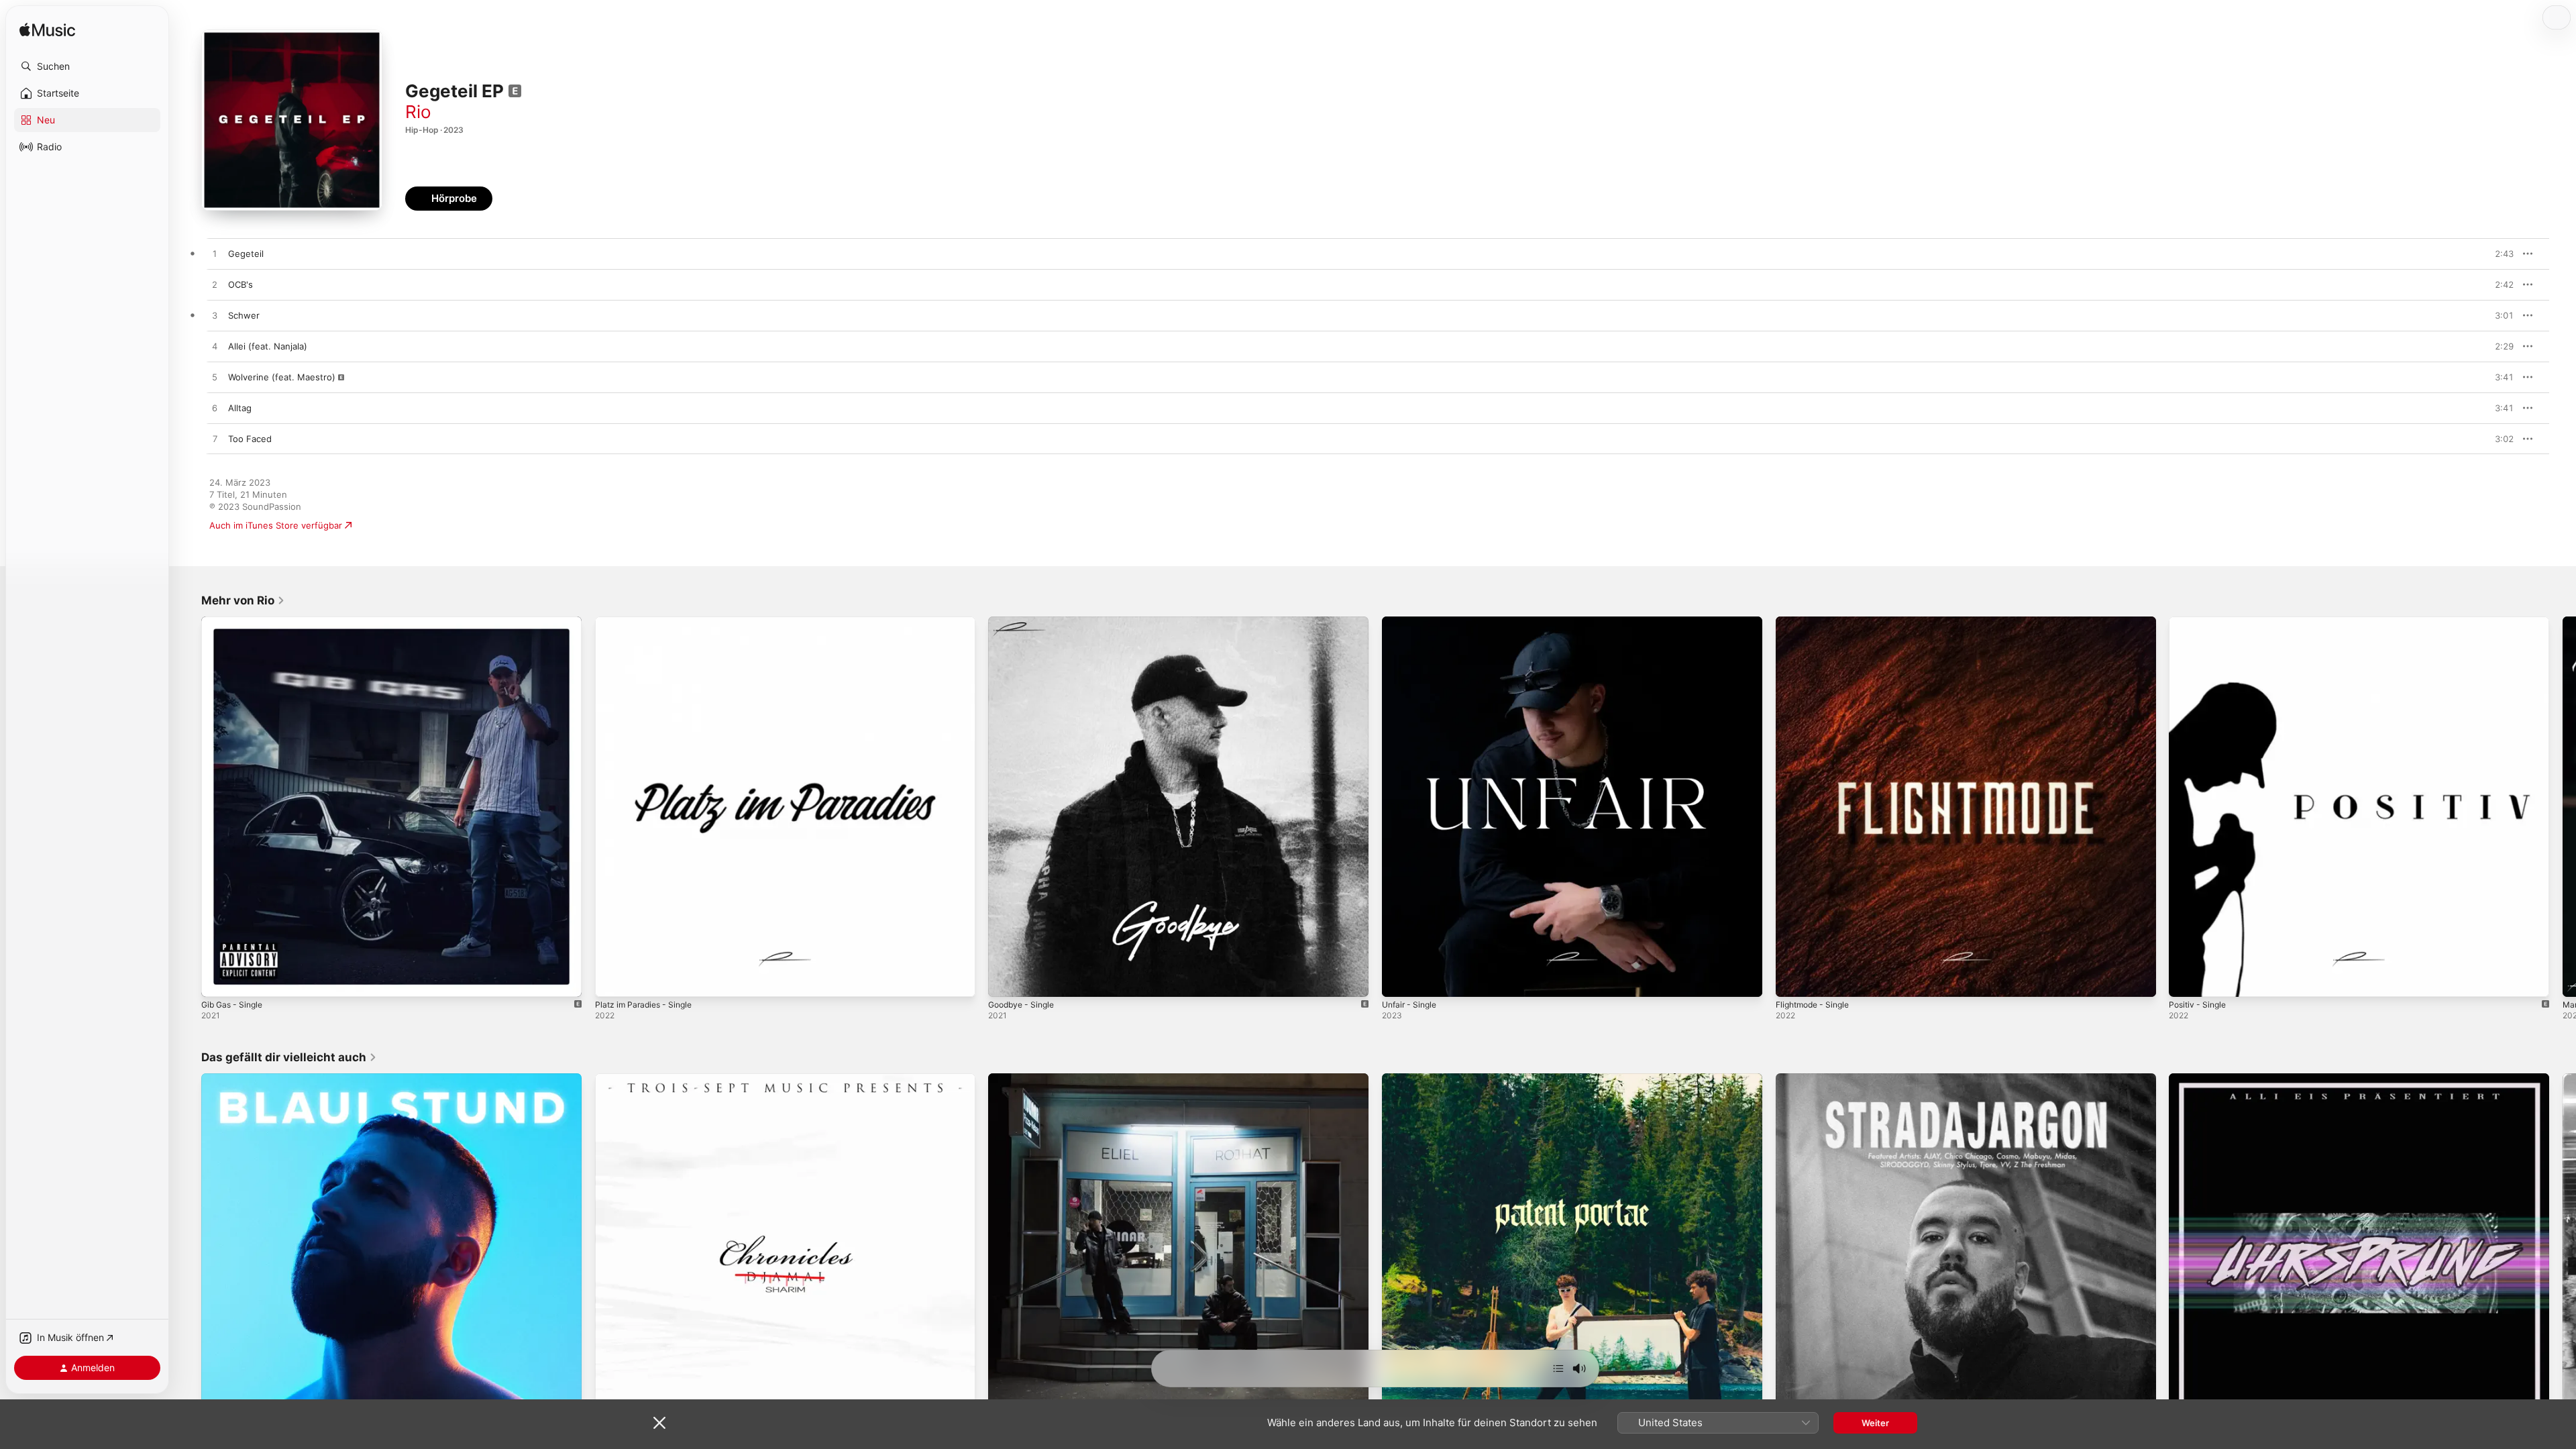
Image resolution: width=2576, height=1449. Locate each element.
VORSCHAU (2495, 254)
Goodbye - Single (1025, 622)
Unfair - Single (1412, 622)
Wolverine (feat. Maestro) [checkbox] (282, 377)
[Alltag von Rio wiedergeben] (215, 409)
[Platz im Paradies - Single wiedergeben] (612, 980)
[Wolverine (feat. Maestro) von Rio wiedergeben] (215, 378)
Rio (418, 112)
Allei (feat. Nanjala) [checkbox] (268, 346)
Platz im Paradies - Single (648, 622)
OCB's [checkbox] (240, 284)
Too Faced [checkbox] (250, 439)
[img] (47, 31)
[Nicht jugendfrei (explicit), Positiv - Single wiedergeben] (2186, 980)
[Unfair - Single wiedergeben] (1399, 980)
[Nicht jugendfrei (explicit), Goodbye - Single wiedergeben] (1005, 980)
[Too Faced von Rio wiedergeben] (215, 439)
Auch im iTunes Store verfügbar (276, 525)
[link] (243, 600)
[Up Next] (1558, 1368)
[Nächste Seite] (2563, 806)
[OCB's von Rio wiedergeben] (215, 285)
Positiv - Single (2200, 622)
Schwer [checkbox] (244, 315)
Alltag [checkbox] (240, 408)
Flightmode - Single (1817, 622)
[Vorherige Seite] (188, 806)
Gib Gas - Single (235, 622)
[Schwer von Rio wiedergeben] (215, 316)
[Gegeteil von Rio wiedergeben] (215, 254)
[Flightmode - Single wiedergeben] (1792, 980)
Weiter (1875, 1423)
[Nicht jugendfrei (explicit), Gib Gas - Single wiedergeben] (218, 980)
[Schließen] (659, 1423)
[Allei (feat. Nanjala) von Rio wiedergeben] (215, 347)
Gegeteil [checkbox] (246, 254)
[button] (87, 66)
